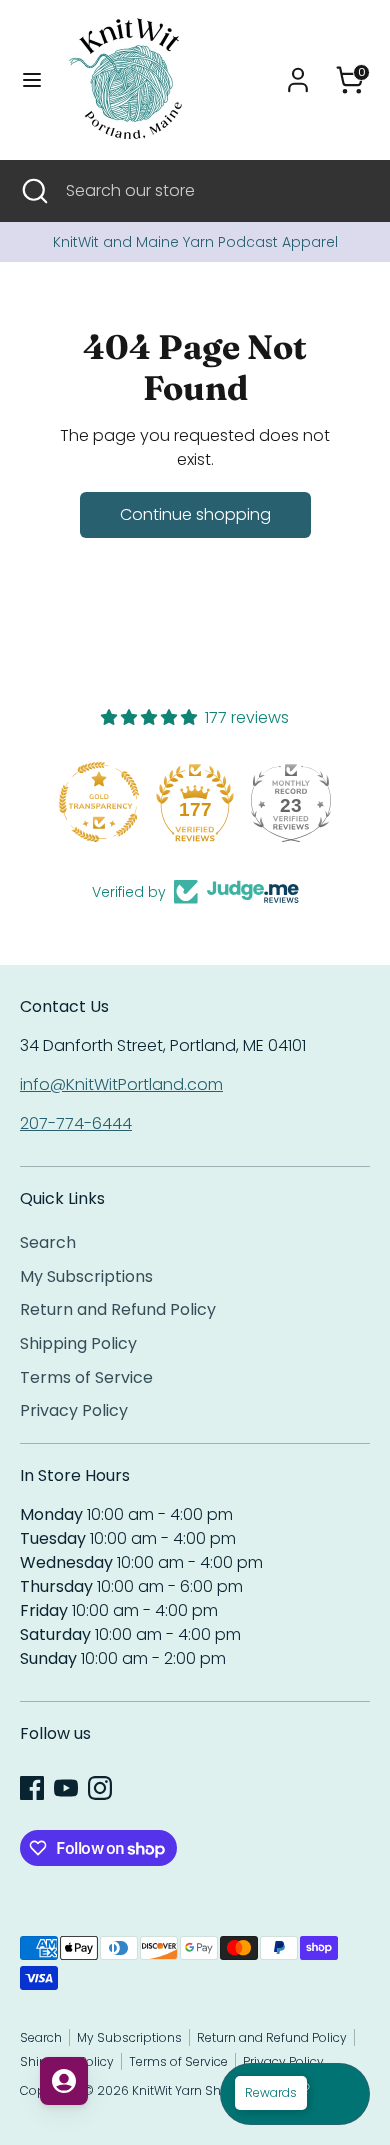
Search (48, 1242)
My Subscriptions (86, 1276)
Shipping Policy (78, 1343)
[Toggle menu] (32, 80)
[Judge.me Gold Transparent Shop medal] (99, 802)
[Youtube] (66, 1788)
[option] (195, 242)
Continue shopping (195, 514)
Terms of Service (86, 1377)
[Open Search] (33, 191)
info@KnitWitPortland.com (121, 1084)
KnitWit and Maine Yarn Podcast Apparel (195, 242)
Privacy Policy (74, 1410)
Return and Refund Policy (118, 1309)
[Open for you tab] (64, 2081)
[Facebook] (32, 1788)
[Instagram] (100, 1788)
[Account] (298, 71)
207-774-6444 (76, 1123)
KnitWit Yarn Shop (185, 2090)
